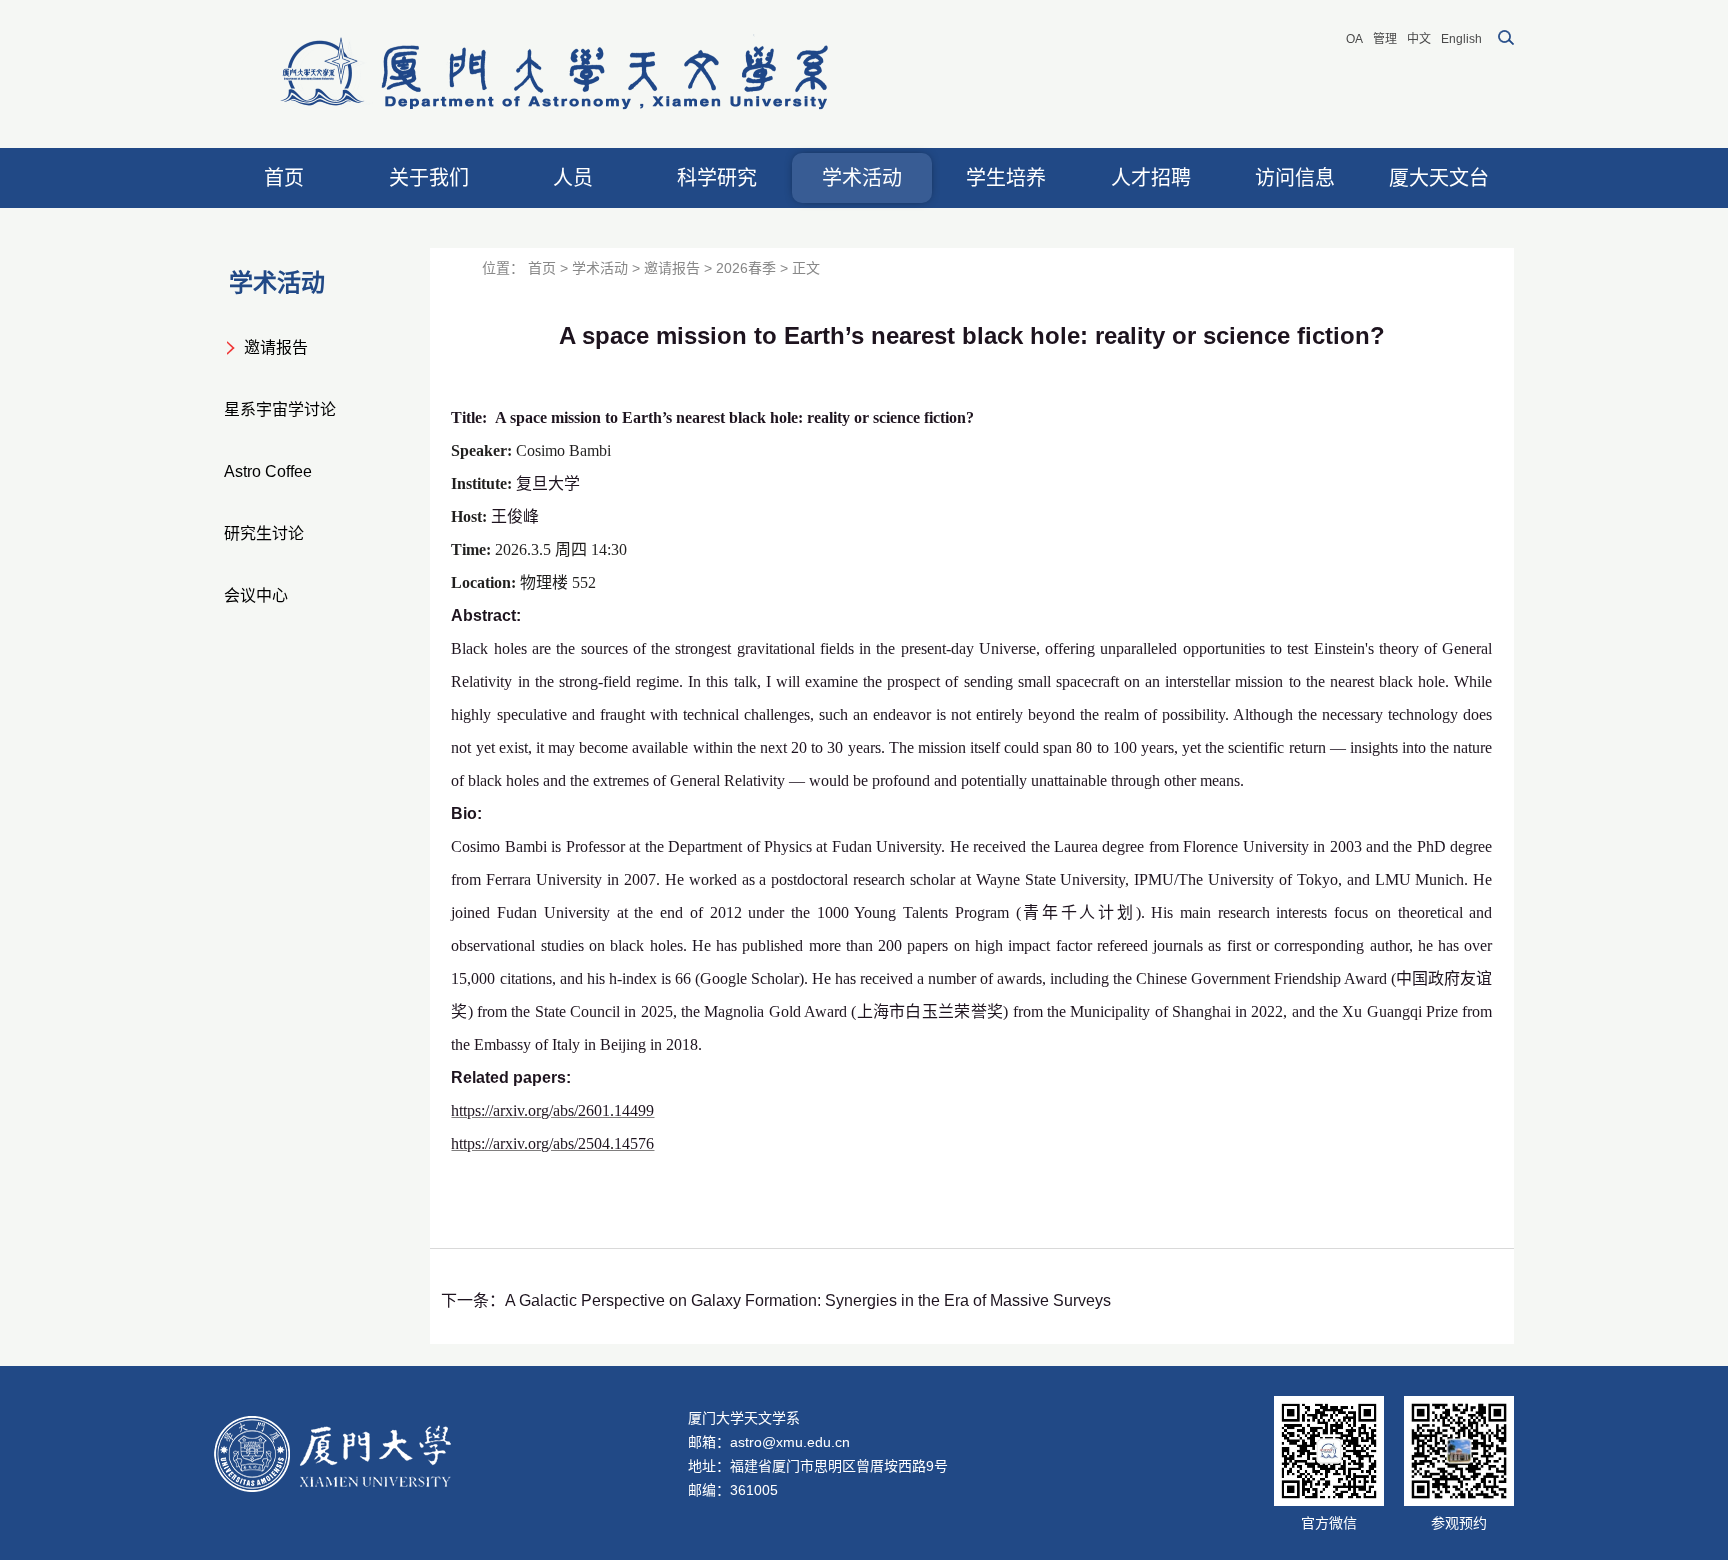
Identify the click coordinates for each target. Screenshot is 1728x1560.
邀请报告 (276, 347)
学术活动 (862, 178)
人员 (573, 178)
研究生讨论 (264, 533)
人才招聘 (1151, 178)
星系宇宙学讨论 (280, 409)
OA (1354, 39)
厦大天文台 (1439, 178)
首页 (284, 178)
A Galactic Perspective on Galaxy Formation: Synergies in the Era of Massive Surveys (808, 1300)
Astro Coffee (268, 471)
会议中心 (256, 595)
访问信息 (1295, 178)
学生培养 (1006, 178)
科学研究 (717, 178)
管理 (1385, 39)
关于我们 (429, 178)
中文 (1419, 39)
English (1461, 39)
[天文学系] (557, 74)
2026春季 (746, 268)
